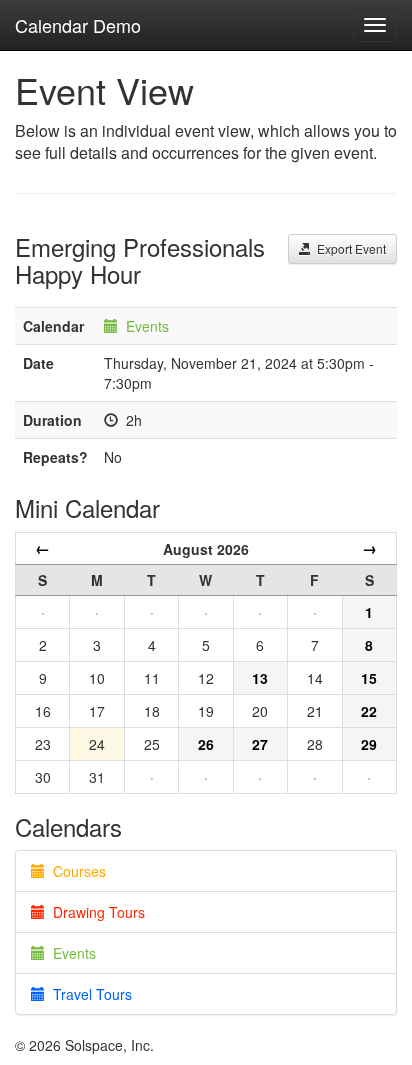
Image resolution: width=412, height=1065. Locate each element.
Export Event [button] (348, 248)
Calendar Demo (78, 25)
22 (369, 711)
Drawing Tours (95, 912)
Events (147, 326)
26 (206, 744)
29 (369, 744)
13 (260, 678)
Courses (75, 871)
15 (369, 678)
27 (260, 744)
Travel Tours (88, 994)
